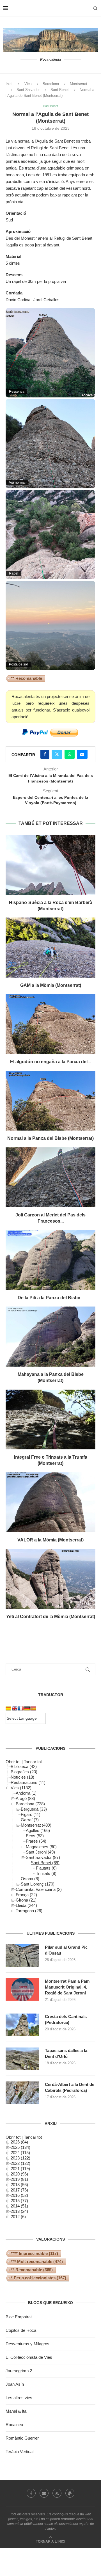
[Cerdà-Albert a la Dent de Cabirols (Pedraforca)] (22, 2093)
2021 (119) (20, 2169)
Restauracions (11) (28, 1782)
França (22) (26, 1895)
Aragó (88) (25, 1798)
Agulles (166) (38, 1830)
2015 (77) (19, 2201)
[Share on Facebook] (45, 754)
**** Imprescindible (35, 2253)
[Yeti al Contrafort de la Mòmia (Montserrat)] (50, 1579)
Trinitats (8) (46, 1873)
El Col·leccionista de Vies (29, 2357)
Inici (9, 84)
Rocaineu (14, 2425)
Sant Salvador (28, 90)
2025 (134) (20, 2147)
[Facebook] (31, 2493)
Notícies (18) (22, 1777)
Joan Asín (15, 2384)
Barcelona (51, 84)
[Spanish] (33, 1708)
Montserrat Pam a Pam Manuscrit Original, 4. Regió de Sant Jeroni (67, 1987)
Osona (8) (30, 1879)
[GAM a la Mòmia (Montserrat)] (50, 947)
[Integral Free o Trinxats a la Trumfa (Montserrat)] (50, 1419)
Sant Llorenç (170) (38, 1884)
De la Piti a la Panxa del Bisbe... (51, 1298)
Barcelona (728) (30, 1804)
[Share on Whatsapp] (70, 754)
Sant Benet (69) (45, 1863)
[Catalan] (8, 1708)
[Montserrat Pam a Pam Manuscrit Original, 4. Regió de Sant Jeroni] (22, 1989)
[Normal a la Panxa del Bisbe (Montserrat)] (50, 1101)
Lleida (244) (26, 1905)
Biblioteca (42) (24, 1766)
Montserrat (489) (36, 1825)
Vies (28, 84)
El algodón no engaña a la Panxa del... (50, 1062)
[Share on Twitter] (57, 754)
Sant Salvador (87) (43, 1857)
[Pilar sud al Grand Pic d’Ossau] (22, 1955)
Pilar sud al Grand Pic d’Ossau (66, 1950)
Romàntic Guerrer (22, 2438)
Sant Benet (60, 90)
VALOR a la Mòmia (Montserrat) (50, 1540)
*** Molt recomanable (37, 2262)
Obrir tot (13, 1762)
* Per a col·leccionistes (39, 2278)
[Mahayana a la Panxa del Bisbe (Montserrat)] (50, 1336)
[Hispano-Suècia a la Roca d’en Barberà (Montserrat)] (50, 865)
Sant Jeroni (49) (40, 1852)
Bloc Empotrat (19, 2317)
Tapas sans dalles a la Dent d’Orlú (66, 2053)
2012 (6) (18, 2217)
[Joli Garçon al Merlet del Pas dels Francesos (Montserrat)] (50, 1177)
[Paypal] (70, 2493)
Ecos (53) (35, 1836)
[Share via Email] (82, 754)
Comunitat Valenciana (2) (39, 1889)
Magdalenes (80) (41, 1847)
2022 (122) (20, 2163)
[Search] (95, 8)
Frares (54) (36, 1841)
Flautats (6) (46, 1868)
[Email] (44, 2493)
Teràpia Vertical (19, 2452)
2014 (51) (19, 2206)
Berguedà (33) (34, 1809)
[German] (27, 1708)
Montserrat (79, 84)
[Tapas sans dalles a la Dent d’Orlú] (22, 2059)
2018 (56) (19, 2185)
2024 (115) (20, 2153)
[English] (15, 1708)
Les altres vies (19, 2398)
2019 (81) (19, 2179)
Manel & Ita (16, 2411)
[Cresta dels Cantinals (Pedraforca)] (22, 2025)
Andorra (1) (26, 1793)
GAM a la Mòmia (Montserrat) (51, 985)
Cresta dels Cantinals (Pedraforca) (66, 2019)
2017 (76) (19, 2190)
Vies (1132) (21, 1788)
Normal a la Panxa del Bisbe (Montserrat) (50, 1138)
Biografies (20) (24, 1772)
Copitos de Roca (21, 2330)
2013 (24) (19, 2211)
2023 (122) (20, 2158)
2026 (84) (19, 2142)
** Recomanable (27, 678)
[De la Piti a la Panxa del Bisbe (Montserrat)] (50, 1260)
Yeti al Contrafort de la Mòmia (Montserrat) (51, 1617)
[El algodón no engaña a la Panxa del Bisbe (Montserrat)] (50, 1024)
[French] (21, 1708)
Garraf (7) (30, 1820)
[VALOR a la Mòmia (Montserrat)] (50, 1502)
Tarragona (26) (29, 1911)
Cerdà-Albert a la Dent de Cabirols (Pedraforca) (70, 2087)
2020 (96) (19, 2174)
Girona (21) (26, 1900)
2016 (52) (19, 2195)
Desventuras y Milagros (27, 2344)
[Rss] (57, 2493)
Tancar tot (33, 1762)
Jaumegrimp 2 (19, 2371)
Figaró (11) (31, 1814)
